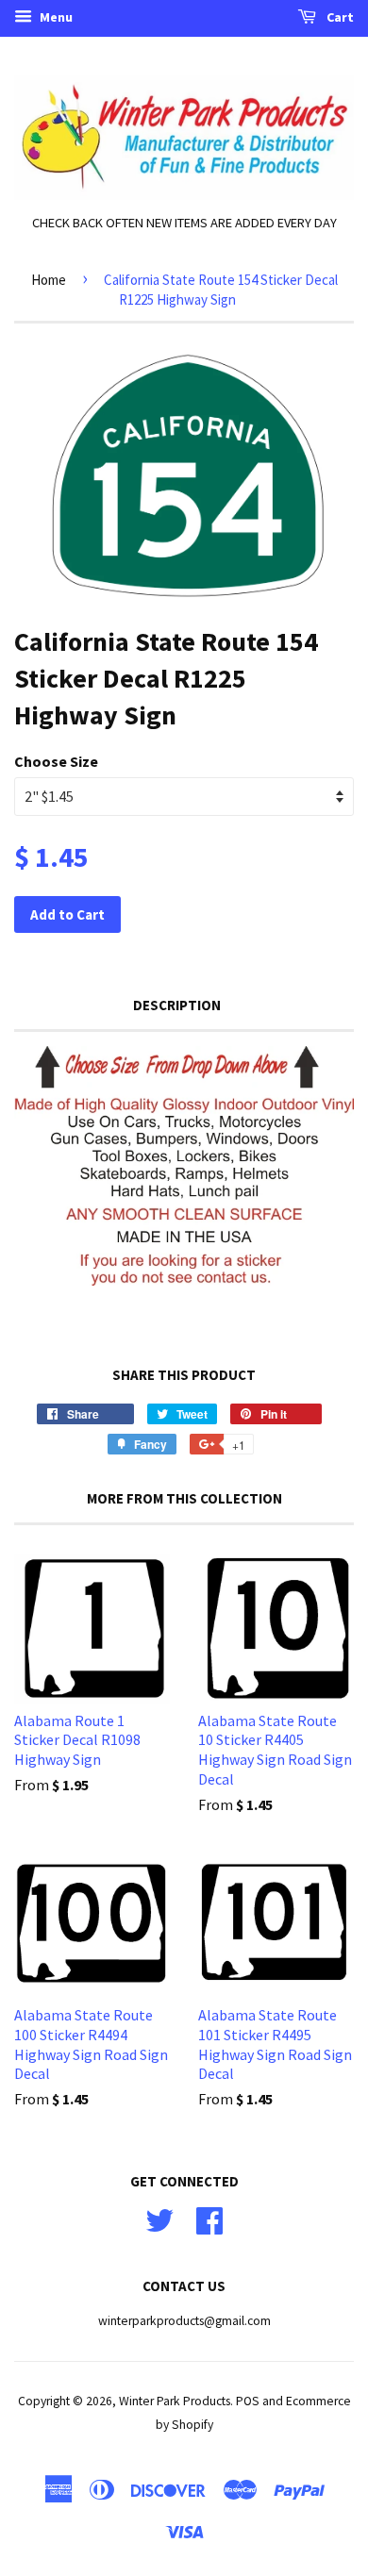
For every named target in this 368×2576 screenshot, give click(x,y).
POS (248, 2401)
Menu (55, 17)
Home (49, 280)
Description (177, 1005)
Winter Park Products (175, 2401)
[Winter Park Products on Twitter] (159, 2218)
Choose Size (56, 761)
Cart (339, 17)
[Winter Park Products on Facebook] (209, 2218)
